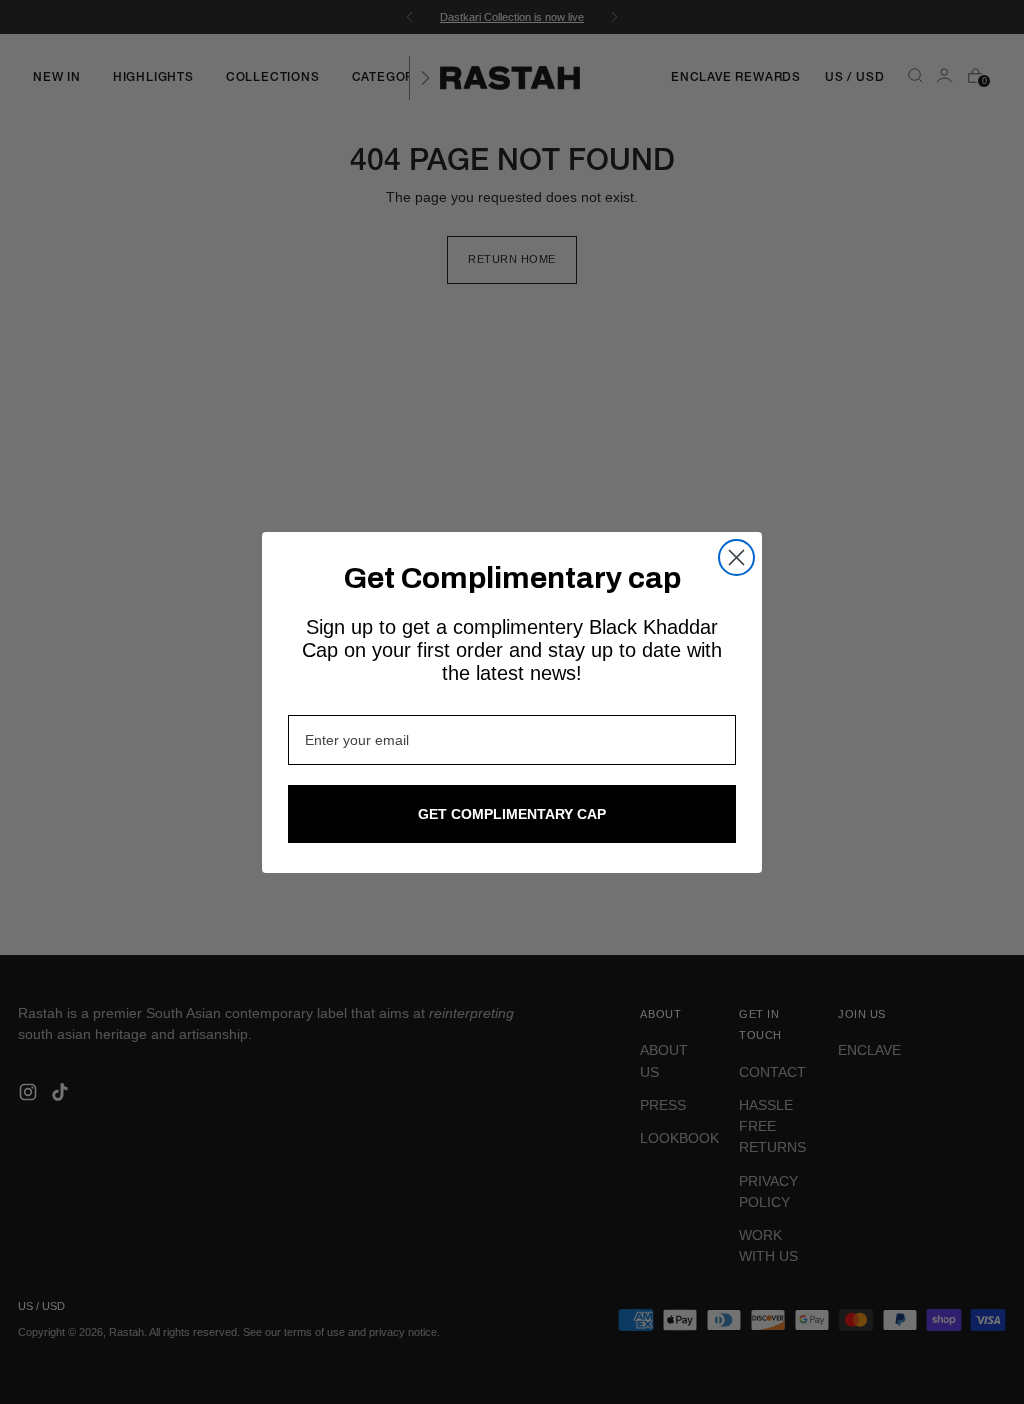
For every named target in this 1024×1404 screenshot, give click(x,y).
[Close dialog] (736, 557)
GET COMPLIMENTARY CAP (512, 814)
